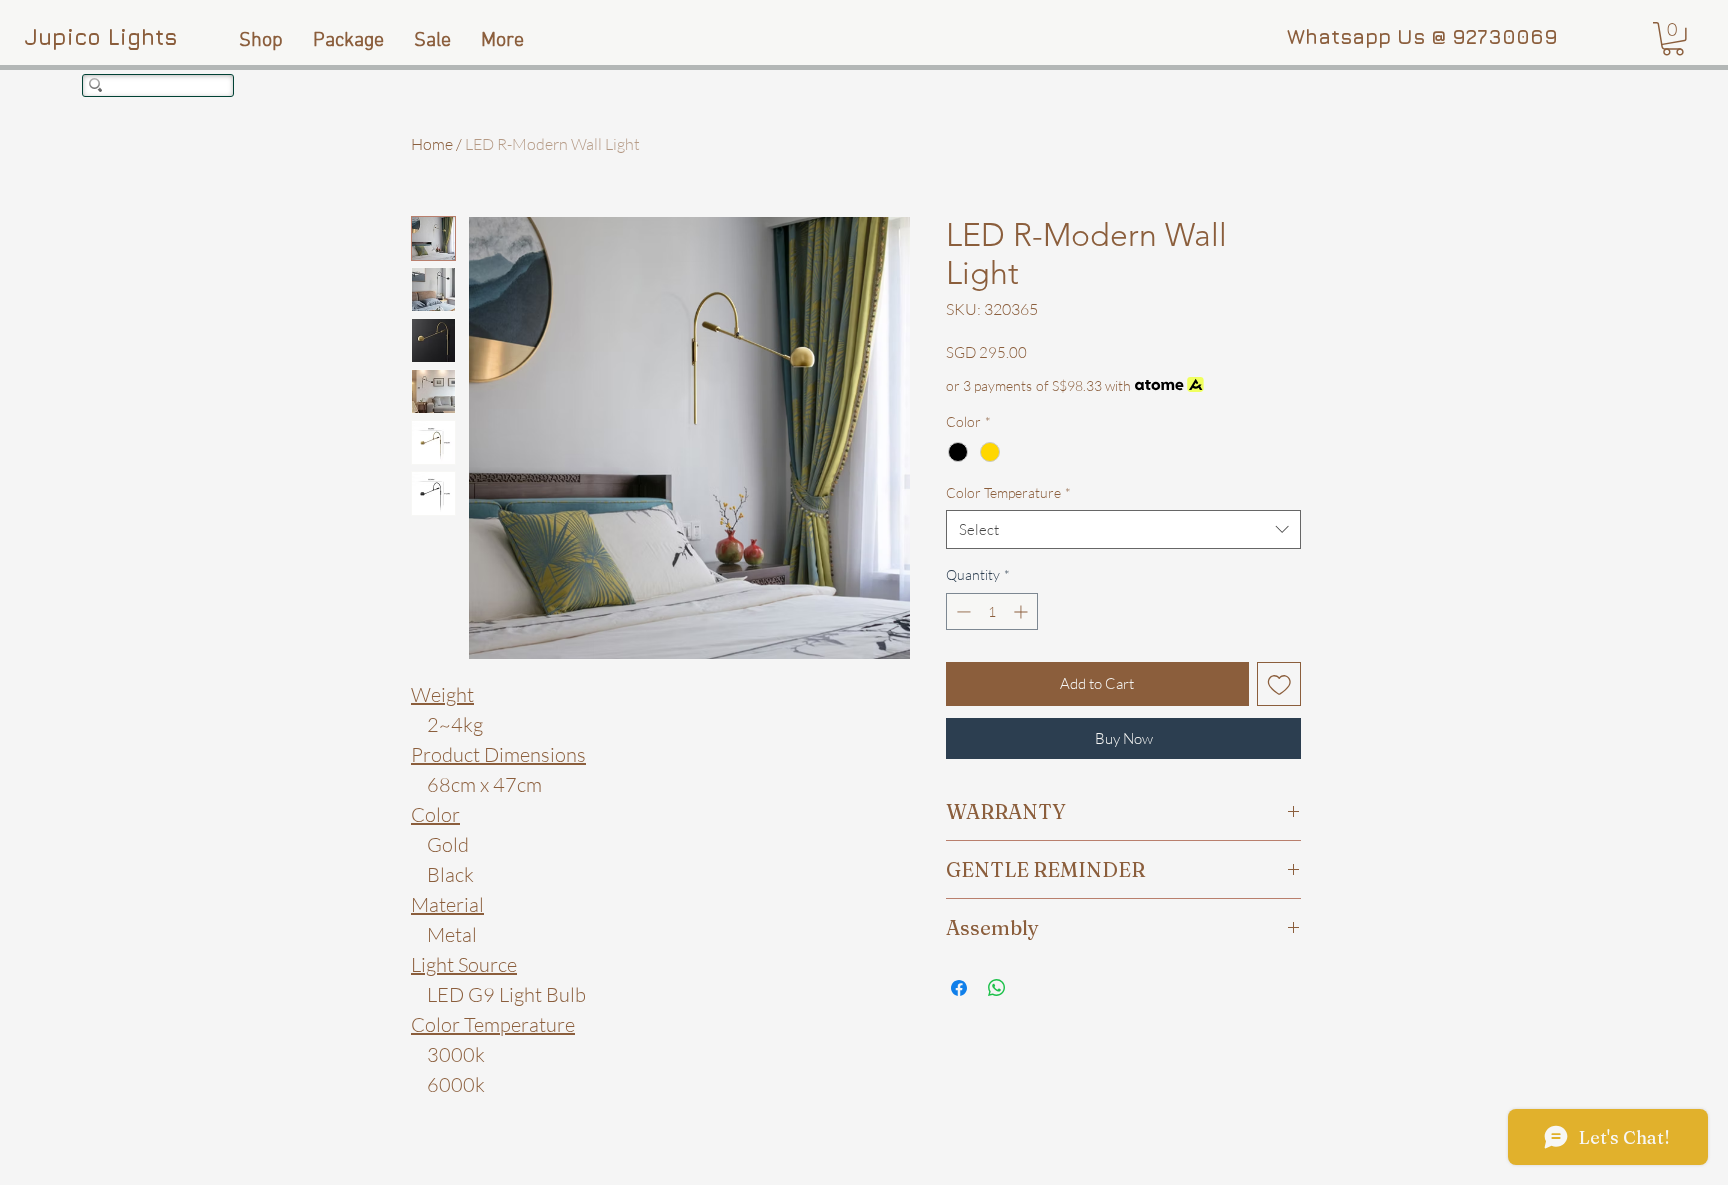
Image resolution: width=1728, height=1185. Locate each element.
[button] (1673, 39)
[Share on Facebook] (959, 988)
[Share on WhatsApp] (997, 988)
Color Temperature (1008, 492)
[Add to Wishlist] (1279, 684)
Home (432, 144)
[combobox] (1123, 529)
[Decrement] (961, 611)
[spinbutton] (992, 611)
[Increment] (1022, 611)
